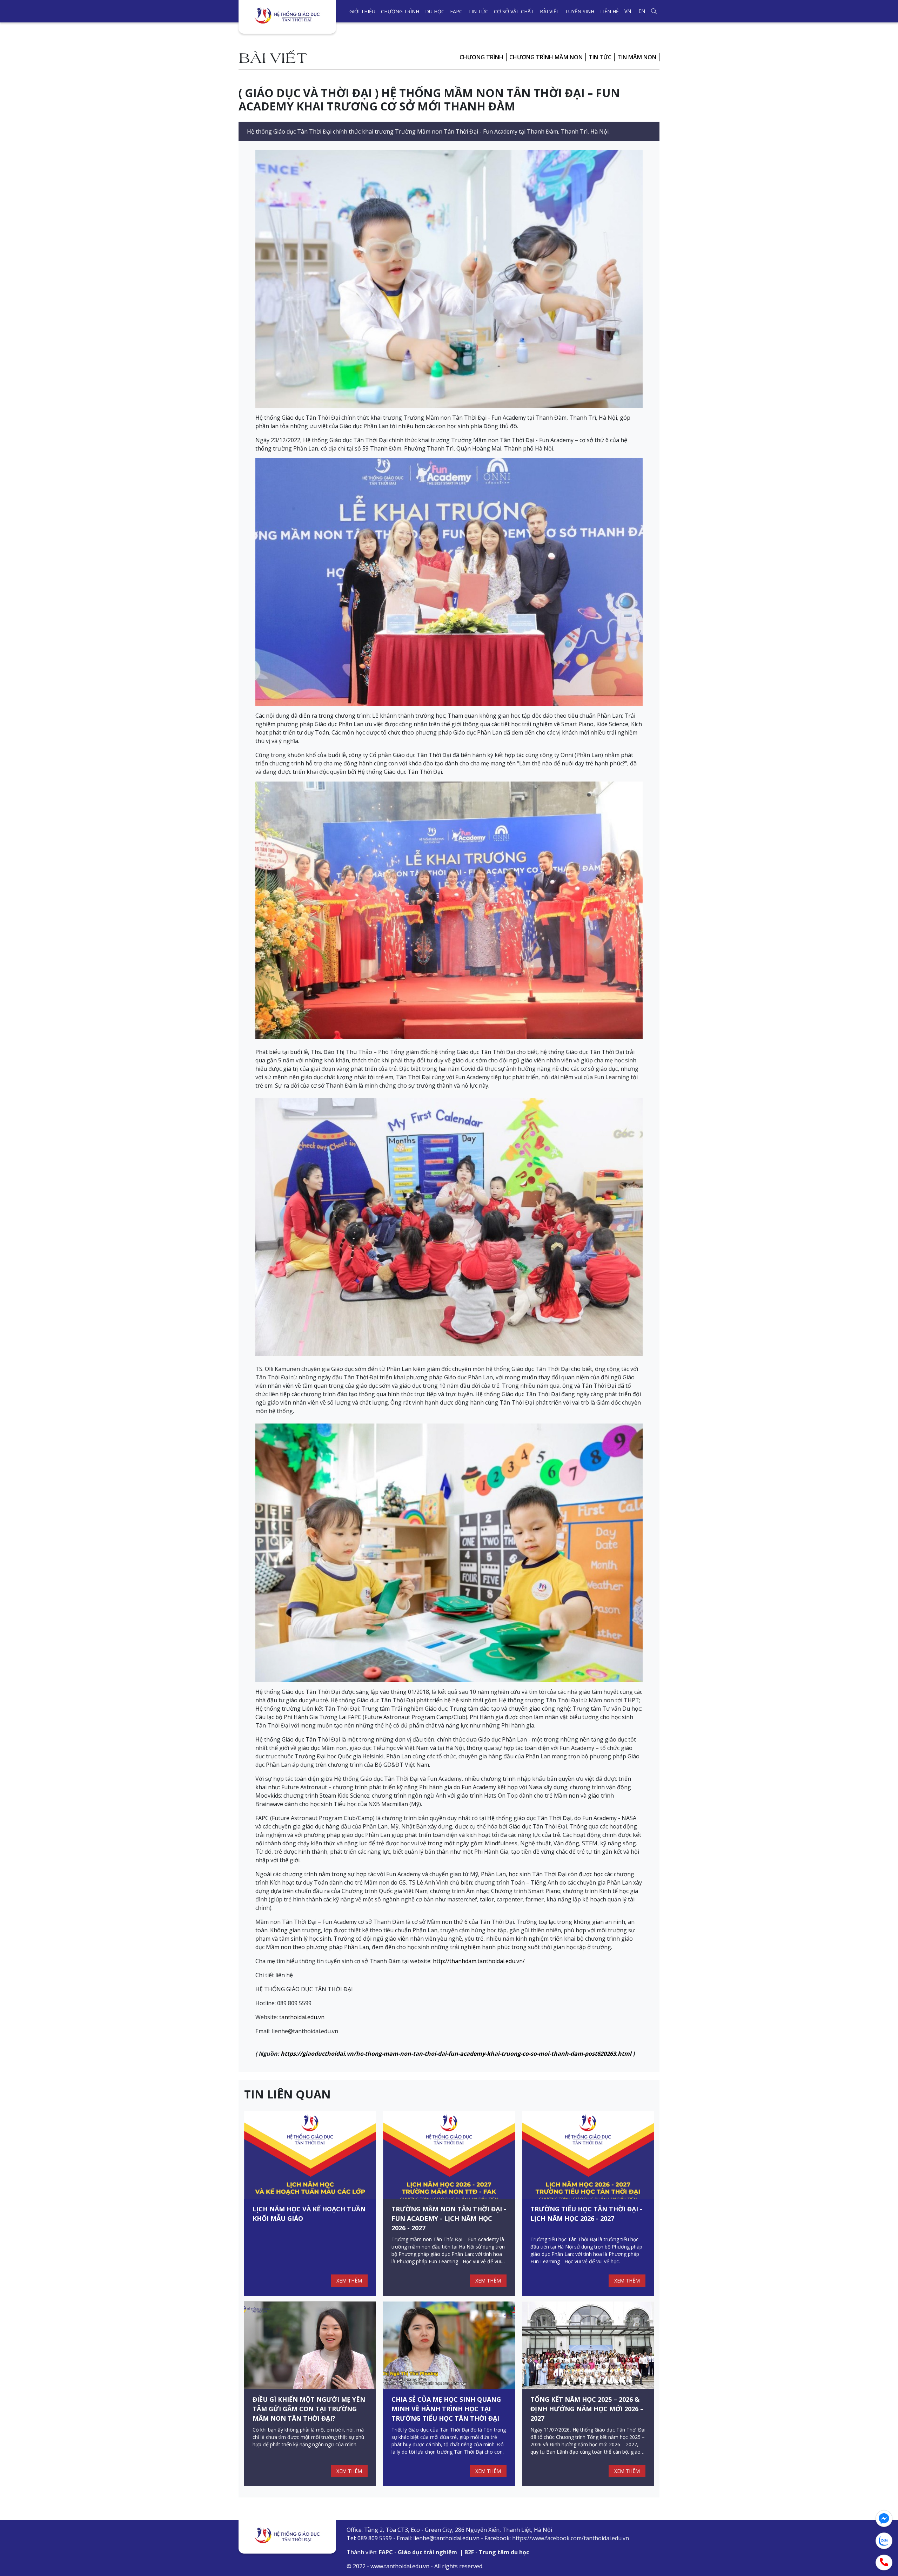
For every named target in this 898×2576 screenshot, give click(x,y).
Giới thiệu (362, 11)
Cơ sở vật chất (514, 11)
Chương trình (400, 11)
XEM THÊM (349, 2281)
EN (642, 11)
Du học (435, 11)
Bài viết (550, 11)
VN (628, 11)
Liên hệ (609, 11)
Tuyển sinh (580, 11)
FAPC (456, 11)
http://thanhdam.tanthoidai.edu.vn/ (479, 1961)
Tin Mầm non (637, 57)
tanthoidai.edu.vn (302, 2017)
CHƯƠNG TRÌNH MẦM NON (546, 57)
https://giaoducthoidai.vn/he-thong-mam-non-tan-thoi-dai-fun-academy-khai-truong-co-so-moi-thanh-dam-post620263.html (456, 2054)
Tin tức (478, 11)
